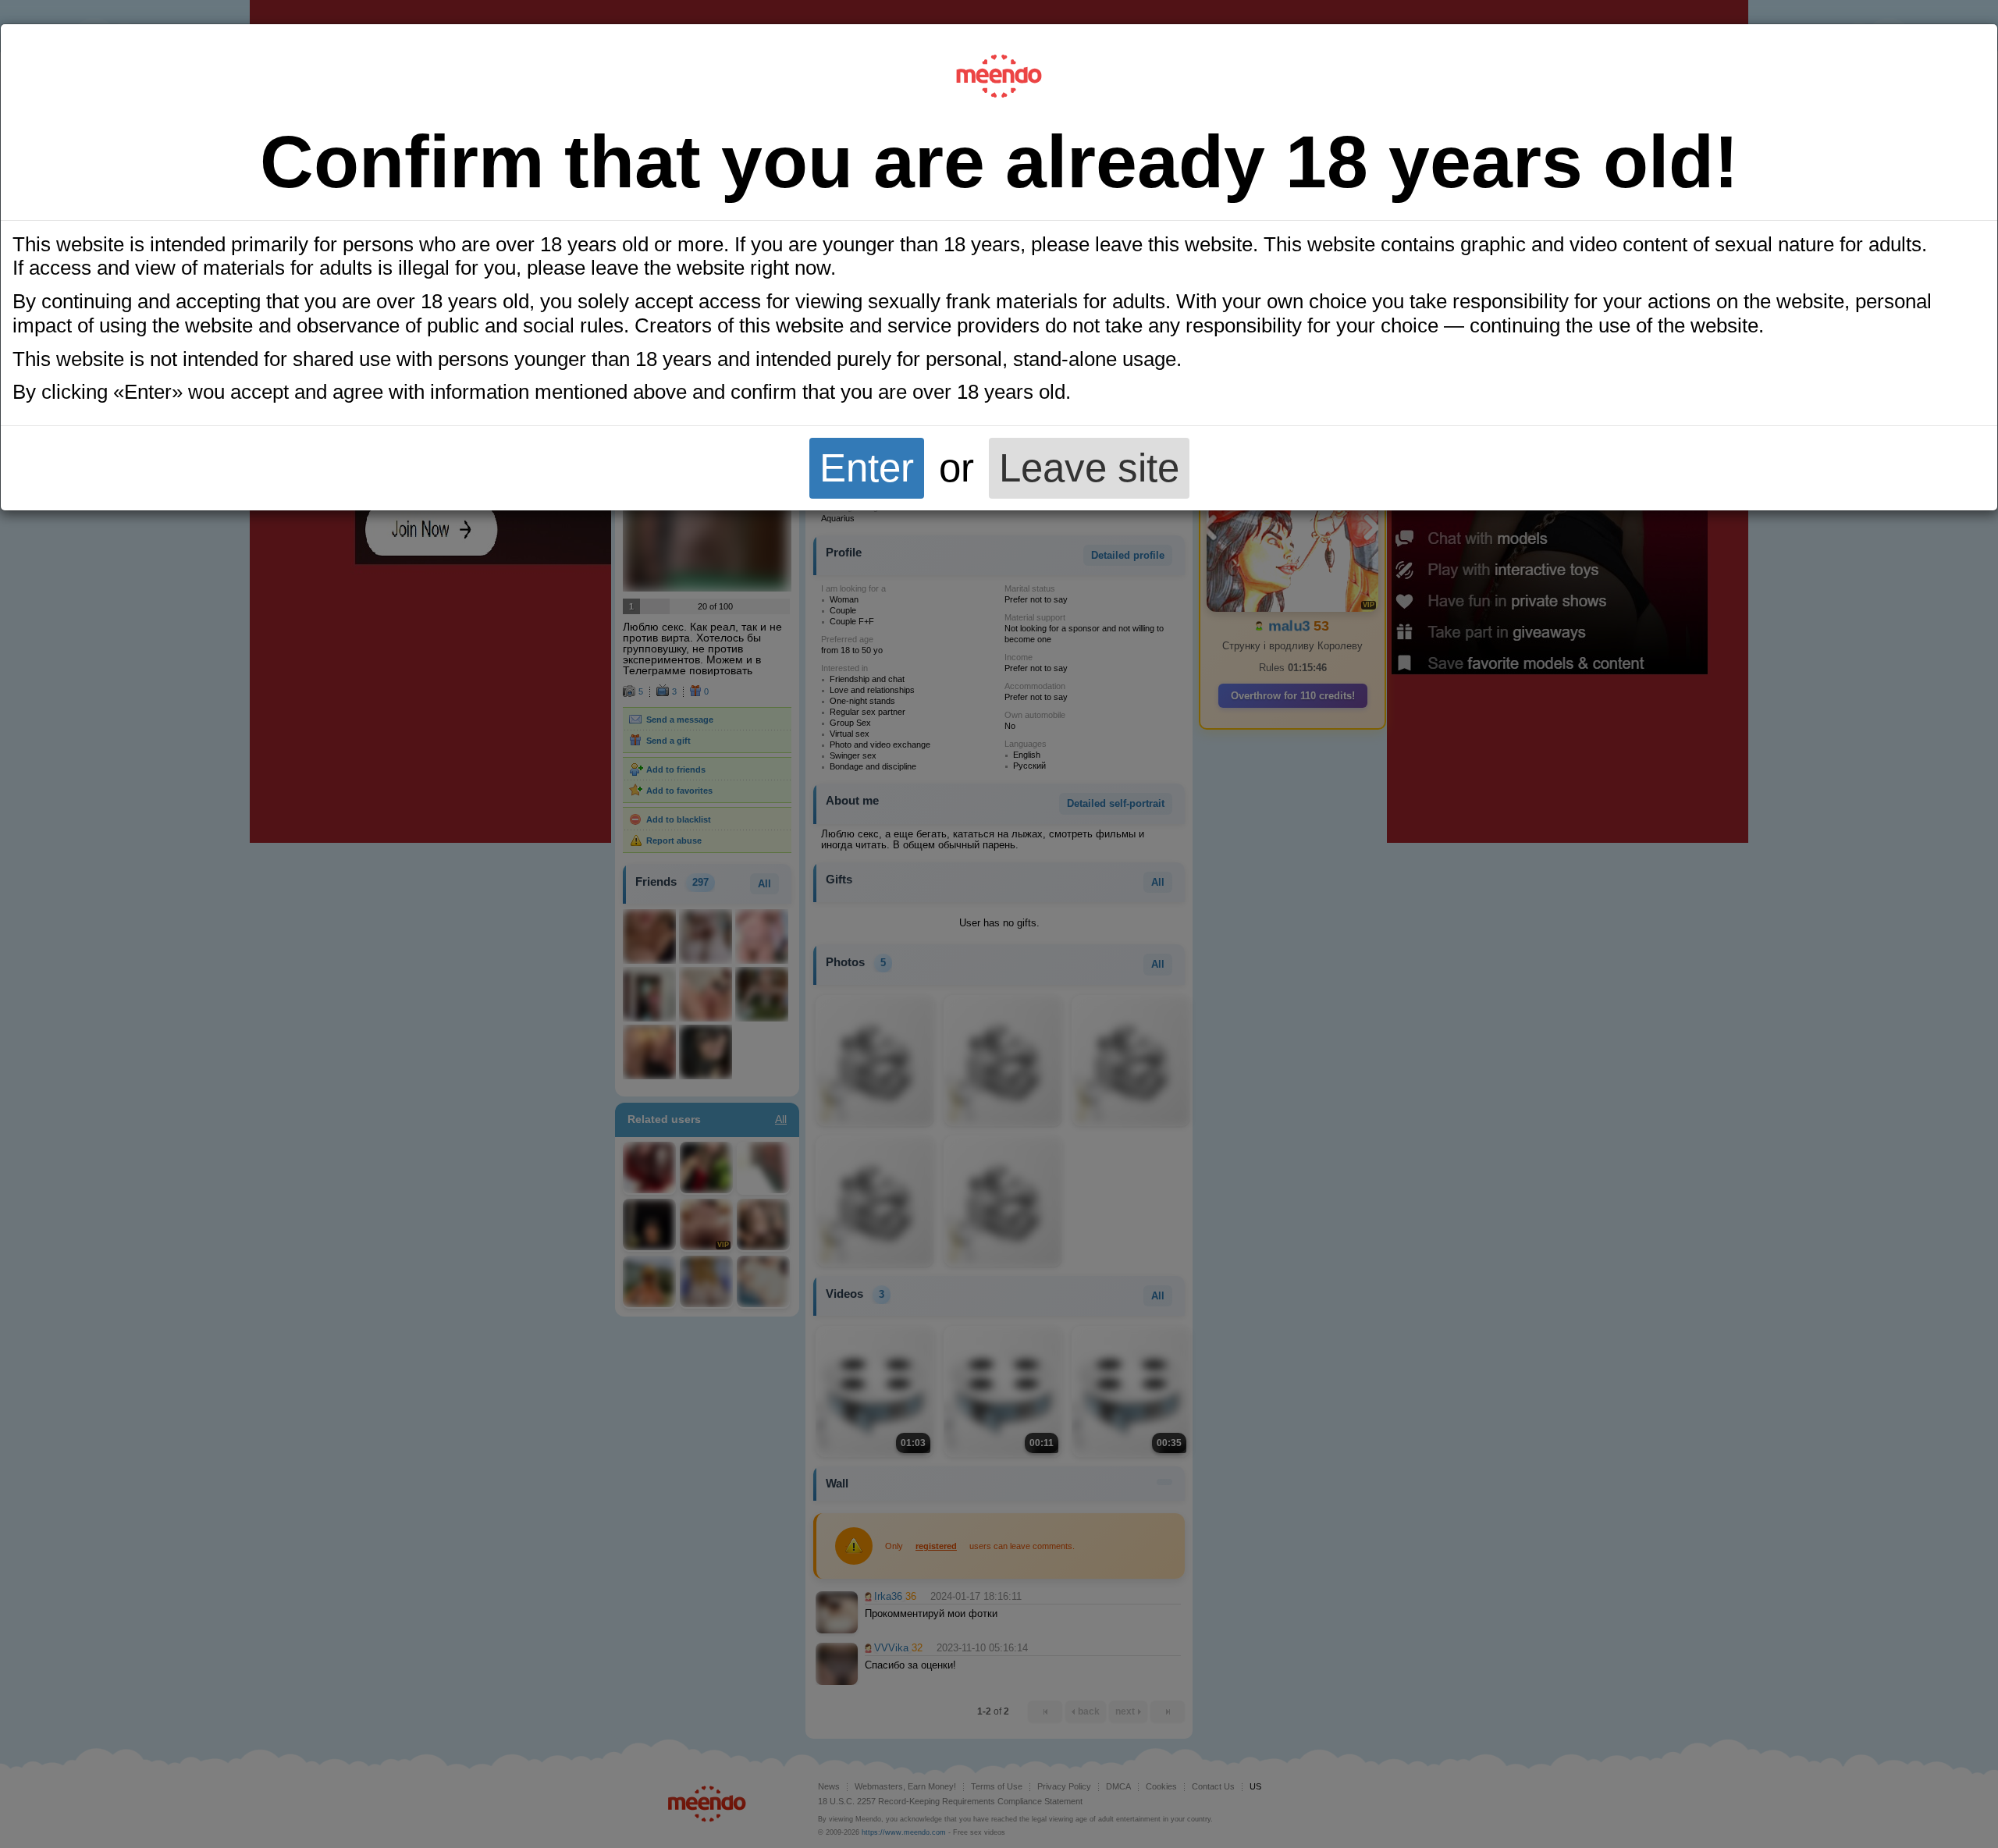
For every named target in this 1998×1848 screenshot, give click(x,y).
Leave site (1089, 468)
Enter (867, 468)
